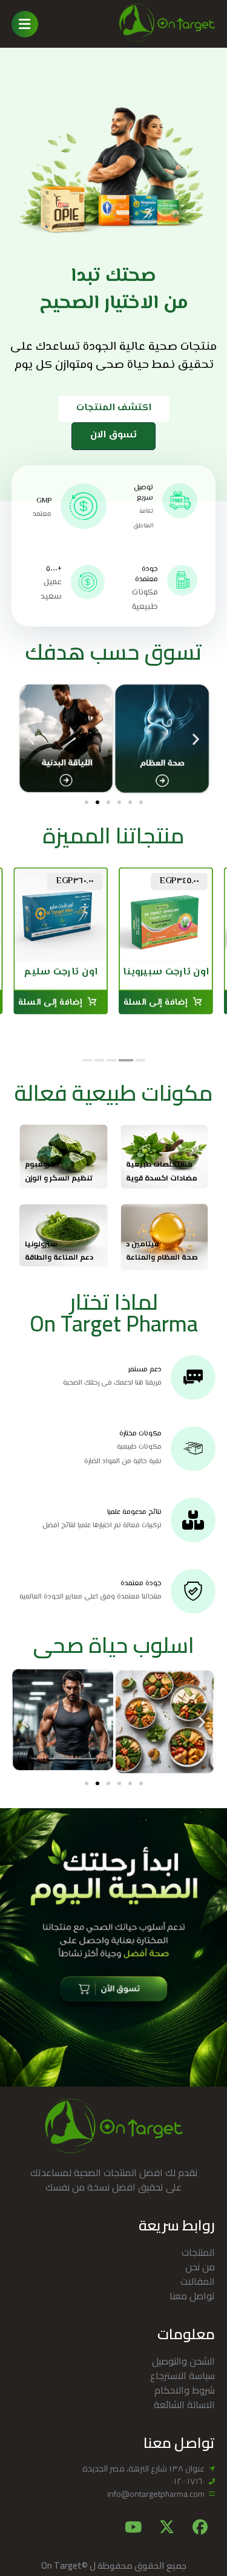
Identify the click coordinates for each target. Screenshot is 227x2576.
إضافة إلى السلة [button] (156, 1004)
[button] (25, 24)
